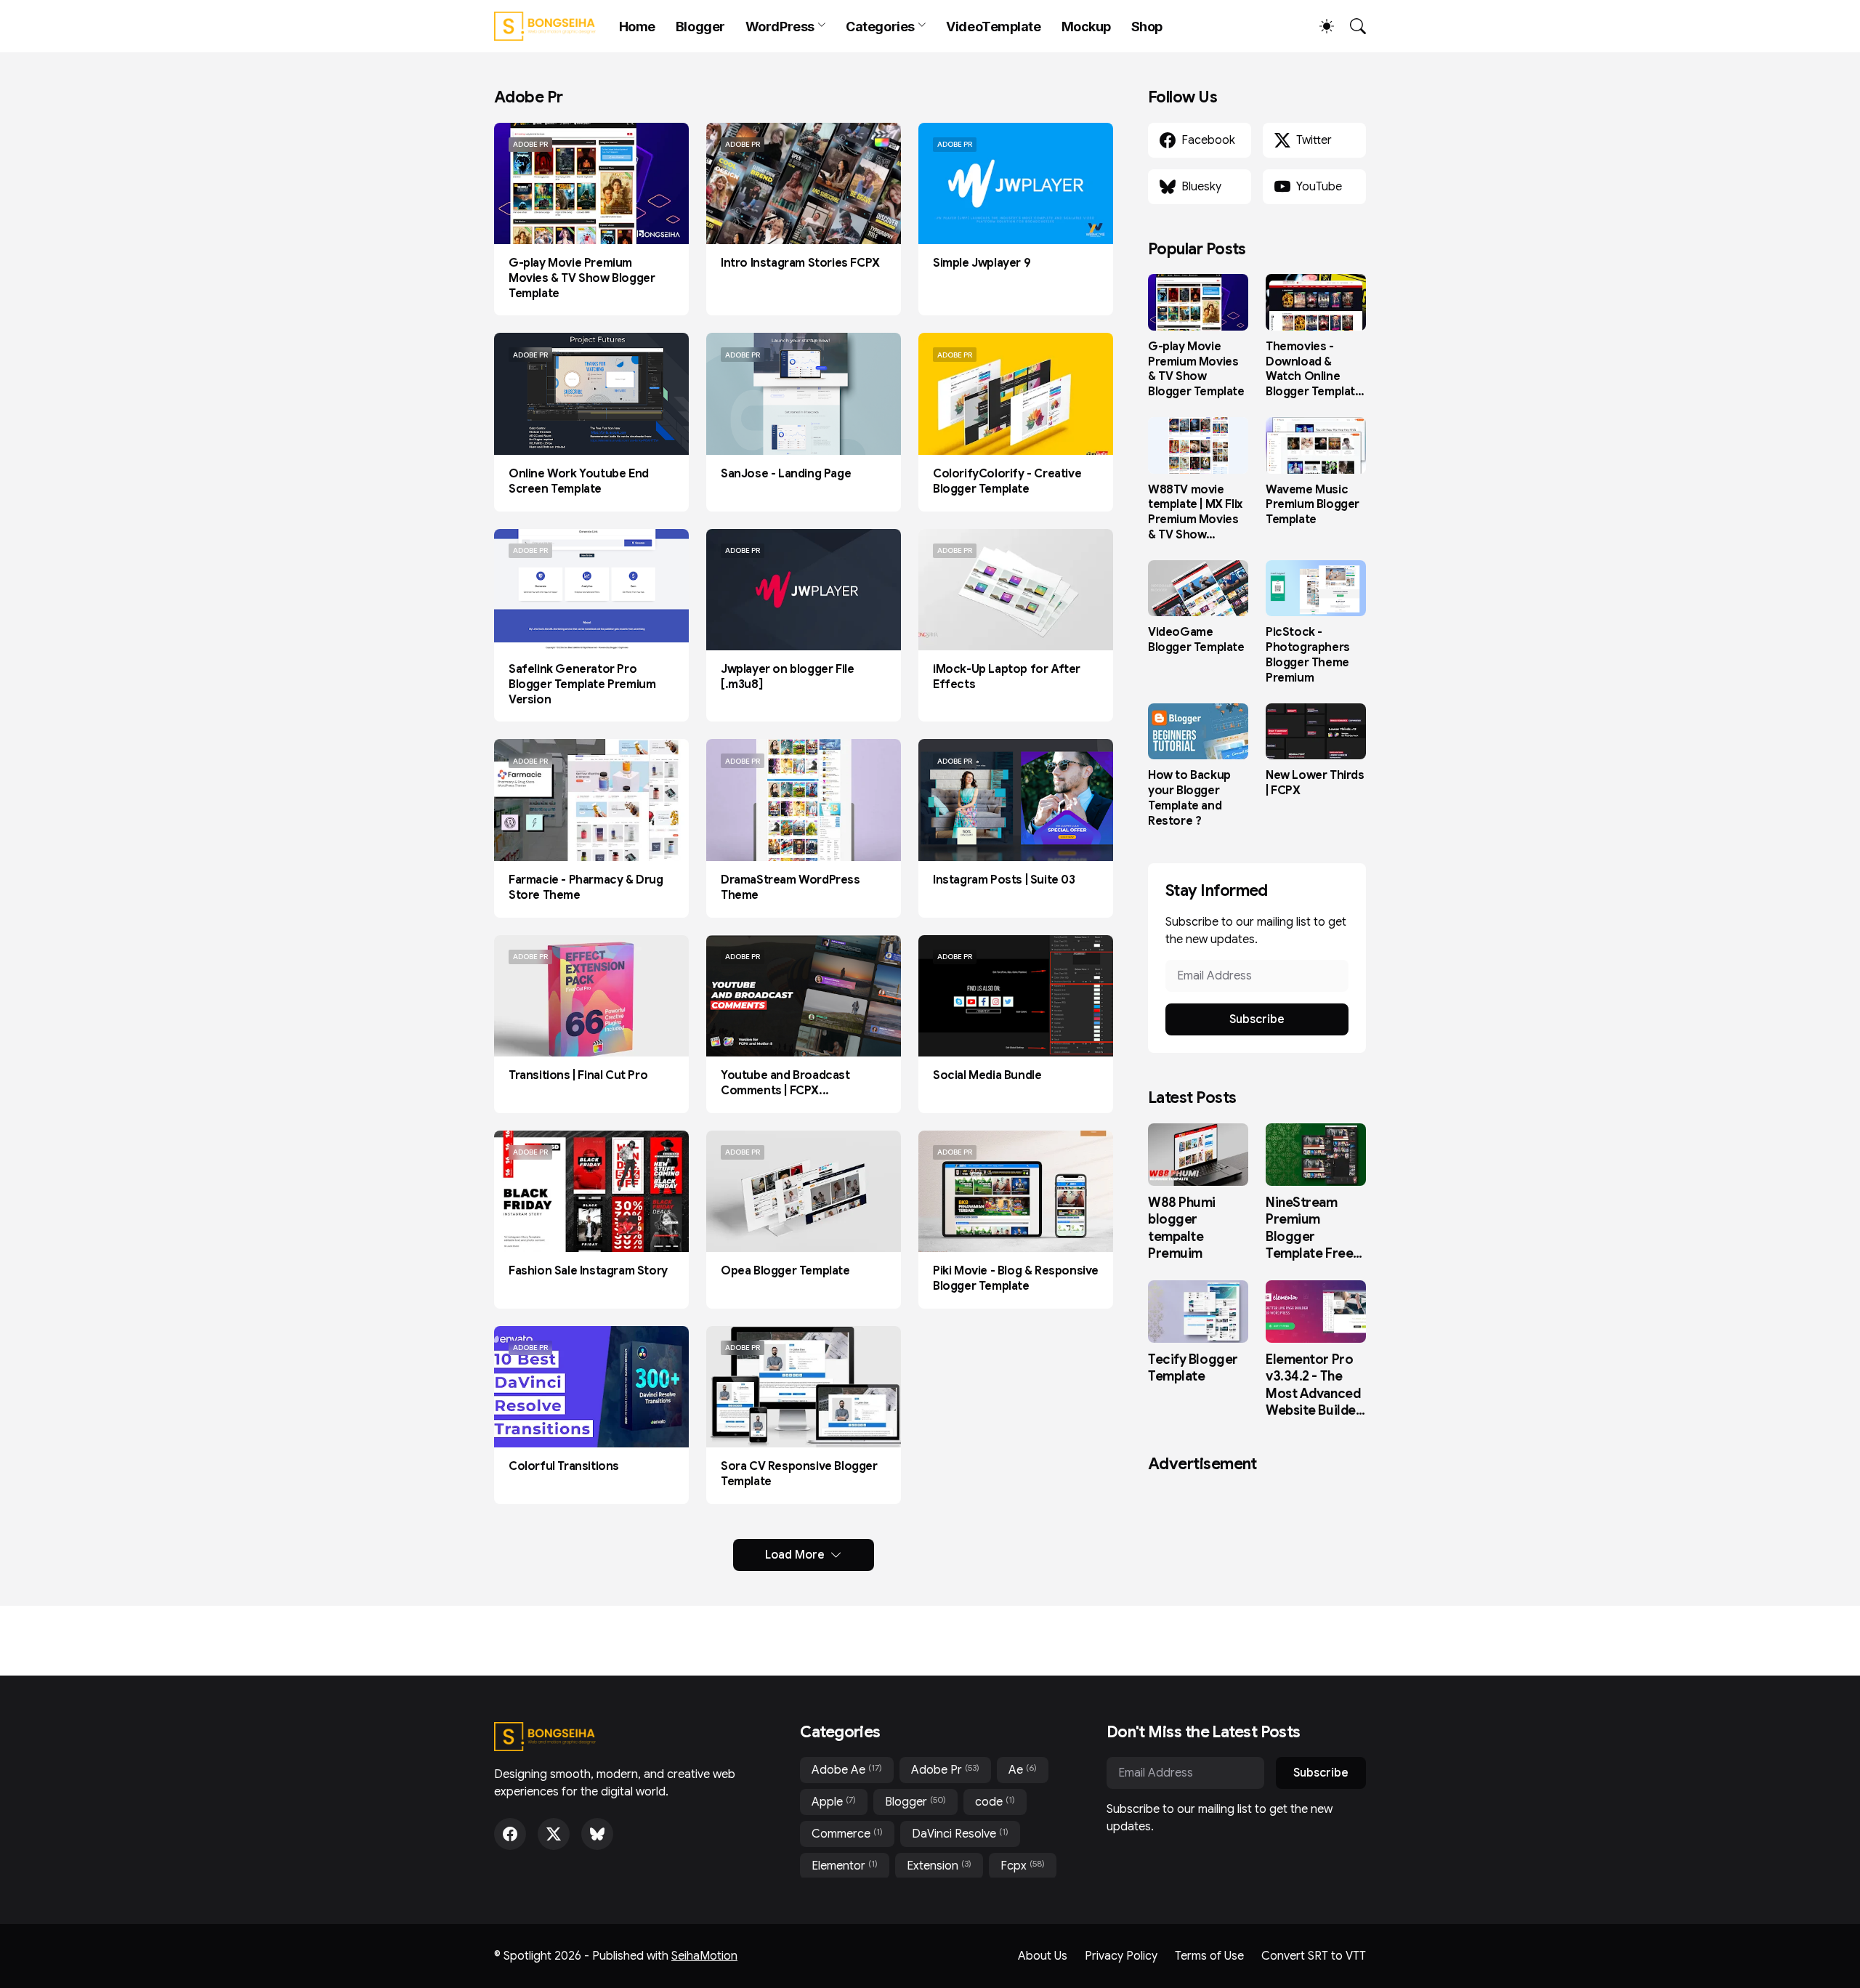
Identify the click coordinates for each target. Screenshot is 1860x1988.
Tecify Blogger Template (1193, 1368)
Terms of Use (1209, 1956)
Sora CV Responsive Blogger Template (799, 1474)
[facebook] (510, 1834)
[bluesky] (597, 1834)
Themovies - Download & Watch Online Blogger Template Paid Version (1314, 369)
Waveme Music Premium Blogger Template (1313, 505)
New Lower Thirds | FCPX (1315, 783)
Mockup (1086, 27)
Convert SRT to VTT (1314, 1956)
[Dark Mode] (1319, 26)
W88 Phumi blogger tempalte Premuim (1182, 1228)
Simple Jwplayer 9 (982, 263)
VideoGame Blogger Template (1196, 640)
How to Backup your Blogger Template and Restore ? (1189, 798)
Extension (939, 1866)
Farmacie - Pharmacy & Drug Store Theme (586, 888)
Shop (1147, 27)
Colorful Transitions (564, 1466)
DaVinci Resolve (960, 1834)
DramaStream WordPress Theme (790, 888)
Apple (834, 1802)
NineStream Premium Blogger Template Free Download (1309, 1229)
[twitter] (554, 1834)
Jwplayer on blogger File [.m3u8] (787, 677)
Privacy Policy (1121, 1956)
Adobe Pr (945, 1770)
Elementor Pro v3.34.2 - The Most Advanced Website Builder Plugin (1313, 1386)
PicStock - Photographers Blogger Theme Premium (1308, 655)
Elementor (845, 1866)
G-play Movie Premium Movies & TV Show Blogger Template (582, 278)
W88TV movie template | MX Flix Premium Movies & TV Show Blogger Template (1196, 513)
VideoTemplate (993, 27)
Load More (795, 1555)
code (995, 1802)
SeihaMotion (704, 1956)
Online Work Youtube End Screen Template (579, 481)
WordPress (780, 27)
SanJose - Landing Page (786, 474)
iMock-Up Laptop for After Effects (1007, 677)
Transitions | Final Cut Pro (578, 1075)
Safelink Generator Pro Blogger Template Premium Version (582, 684)
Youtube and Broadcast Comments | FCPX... (785, 1083)
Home (637, 27)
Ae (1023, 1770)
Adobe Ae (847, 1770)
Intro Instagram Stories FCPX (800, 263)
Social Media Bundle (987, 1075)
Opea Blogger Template (785, 1271)
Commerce (847, 1834)
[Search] (1351, 26)
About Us (1043, 1956)
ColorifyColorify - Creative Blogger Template (1007, 481)
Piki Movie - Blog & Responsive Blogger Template (1016, 1278)
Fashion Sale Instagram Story (588, 1271)
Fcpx (1023, 1866)
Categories (880, 27)
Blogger (700, 27)
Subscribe (1257, 1019)
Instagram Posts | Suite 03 (1004, 880)
